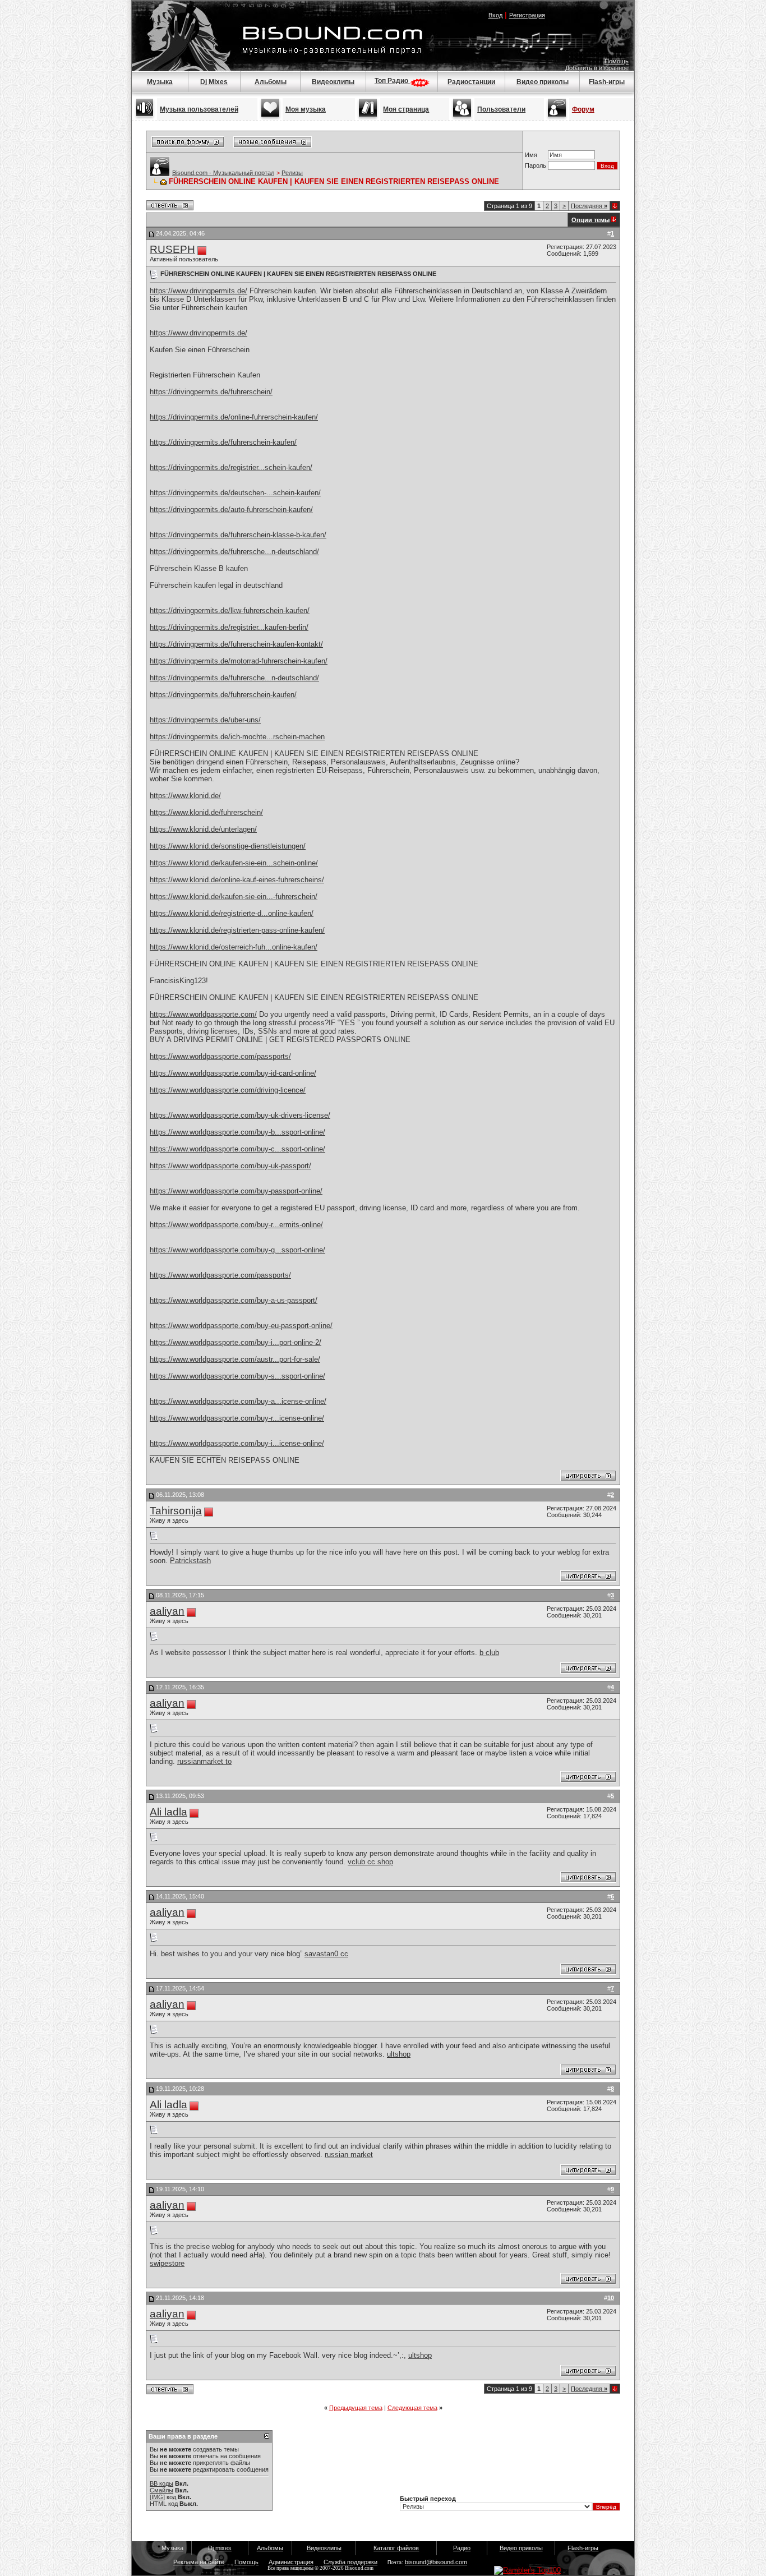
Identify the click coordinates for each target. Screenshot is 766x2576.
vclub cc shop (370, 1862)
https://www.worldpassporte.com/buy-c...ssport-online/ (237, 1149)
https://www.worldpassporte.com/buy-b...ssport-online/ (237, 1132)
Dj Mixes (214, 82)
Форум (583, 109)
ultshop (399, 2054)
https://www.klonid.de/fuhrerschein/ (206, 812)
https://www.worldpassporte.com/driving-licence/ (228, 1090)
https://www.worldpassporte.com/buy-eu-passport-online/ (241, 1326)
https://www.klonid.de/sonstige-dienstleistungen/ (228, 846)
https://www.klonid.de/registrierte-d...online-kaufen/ (232, 913)
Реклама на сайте (199, 2562)
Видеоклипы (333, 82)
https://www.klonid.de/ (185, 796)
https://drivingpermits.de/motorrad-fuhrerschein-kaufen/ (239, 661)
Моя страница (406, 109)
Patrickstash (190, 1561)
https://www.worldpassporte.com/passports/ (220, 1056)
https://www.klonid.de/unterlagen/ (203, 829)
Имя (531, 155)
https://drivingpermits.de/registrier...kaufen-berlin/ (229, 627)
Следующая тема (412, 2408)
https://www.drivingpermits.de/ (199, 291)
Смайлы (161, 2490)
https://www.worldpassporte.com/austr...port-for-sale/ (235, 1359)
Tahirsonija (176, 1511)
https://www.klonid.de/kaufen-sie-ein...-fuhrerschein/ (234, 897)
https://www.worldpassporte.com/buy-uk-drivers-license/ (240, 1115)
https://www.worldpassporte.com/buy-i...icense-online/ (237, 1443)
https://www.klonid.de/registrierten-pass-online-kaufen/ (237, 930)
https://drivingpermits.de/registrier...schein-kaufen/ (231, 467)
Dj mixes (220, 2548)
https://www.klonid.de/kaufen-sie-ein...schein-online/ (234, 863)
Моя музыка (306, 109)
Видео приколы (543, 82)
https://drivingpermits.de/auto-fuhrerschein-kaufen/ (231, 510)
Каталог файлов (396, 2548)
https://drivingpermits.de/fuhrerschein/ (211, 392)
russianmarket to (204, 1761)
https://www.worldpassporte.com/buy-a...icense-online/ (238, 1401)
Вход (495, 15)
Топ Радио (392, 81)
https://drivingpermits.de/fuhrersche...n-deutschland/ (234, 552)
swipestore (167, 2263)
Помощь (617, 61)
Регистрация (527, 15)
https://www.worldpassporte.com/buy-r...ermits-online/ (236, 1225)
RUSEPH (172, 249)
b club (489, 1653)
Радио (462, 2548)
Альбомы (271, 82)
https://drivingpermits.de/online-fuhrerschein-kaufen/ (234, 417)
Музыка (160, 82)
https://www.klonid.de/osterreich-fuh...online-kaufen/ (234, 947)
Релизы (292, 173)
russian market (349, 2155)
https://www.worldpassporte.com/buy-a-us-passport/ (234, 1300)
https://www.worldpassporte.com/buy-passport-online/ (236, 1191)
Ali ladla (169, 1812)
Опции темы (590, 220)
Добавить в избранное (597, 68)
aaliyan (167, 1611)
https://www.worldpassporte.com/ (203, 1014)
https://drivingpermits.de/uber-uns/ (205, 720)
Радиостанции (471, 82)
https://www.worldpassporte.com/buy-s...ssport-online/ (237, 1376)
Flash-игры (607, 82)
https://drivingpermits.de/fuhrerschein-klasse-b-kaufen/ (238, 535)
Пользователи (501, 109)
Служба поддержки (350, 2562)
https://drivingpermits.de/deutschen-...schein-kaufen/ (235, 493)
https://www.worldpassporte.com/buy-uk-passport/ (230, 1166)
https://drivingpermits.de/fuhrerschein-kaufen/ (223, 442)
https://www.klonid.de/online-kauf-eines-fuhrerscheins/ (237, 880)
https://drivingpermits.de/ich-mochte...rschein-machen (237, 737)
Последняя (589, 206)
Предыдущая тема (356, 2408)
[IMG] (157, 2497)
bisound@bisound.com (436, 2562)
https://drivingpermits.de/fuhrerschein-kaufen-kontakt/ (236, 644)
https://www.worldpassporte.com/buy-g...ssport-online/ (237, 1250)
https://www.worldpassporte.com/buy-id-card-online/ (233, 1073)
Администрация (291, 2562)
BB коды (161, 2483)
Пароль (536, 165)
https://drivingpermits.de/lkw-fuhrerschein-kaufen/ (230, 610)
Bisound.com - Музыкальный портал (223, 173)
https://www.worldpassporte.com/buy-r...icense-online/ (237, 1418)
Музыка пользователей (199, 109)
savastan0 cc (326, 1954)
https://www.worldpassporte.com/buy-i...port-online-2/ (236, 1342)
